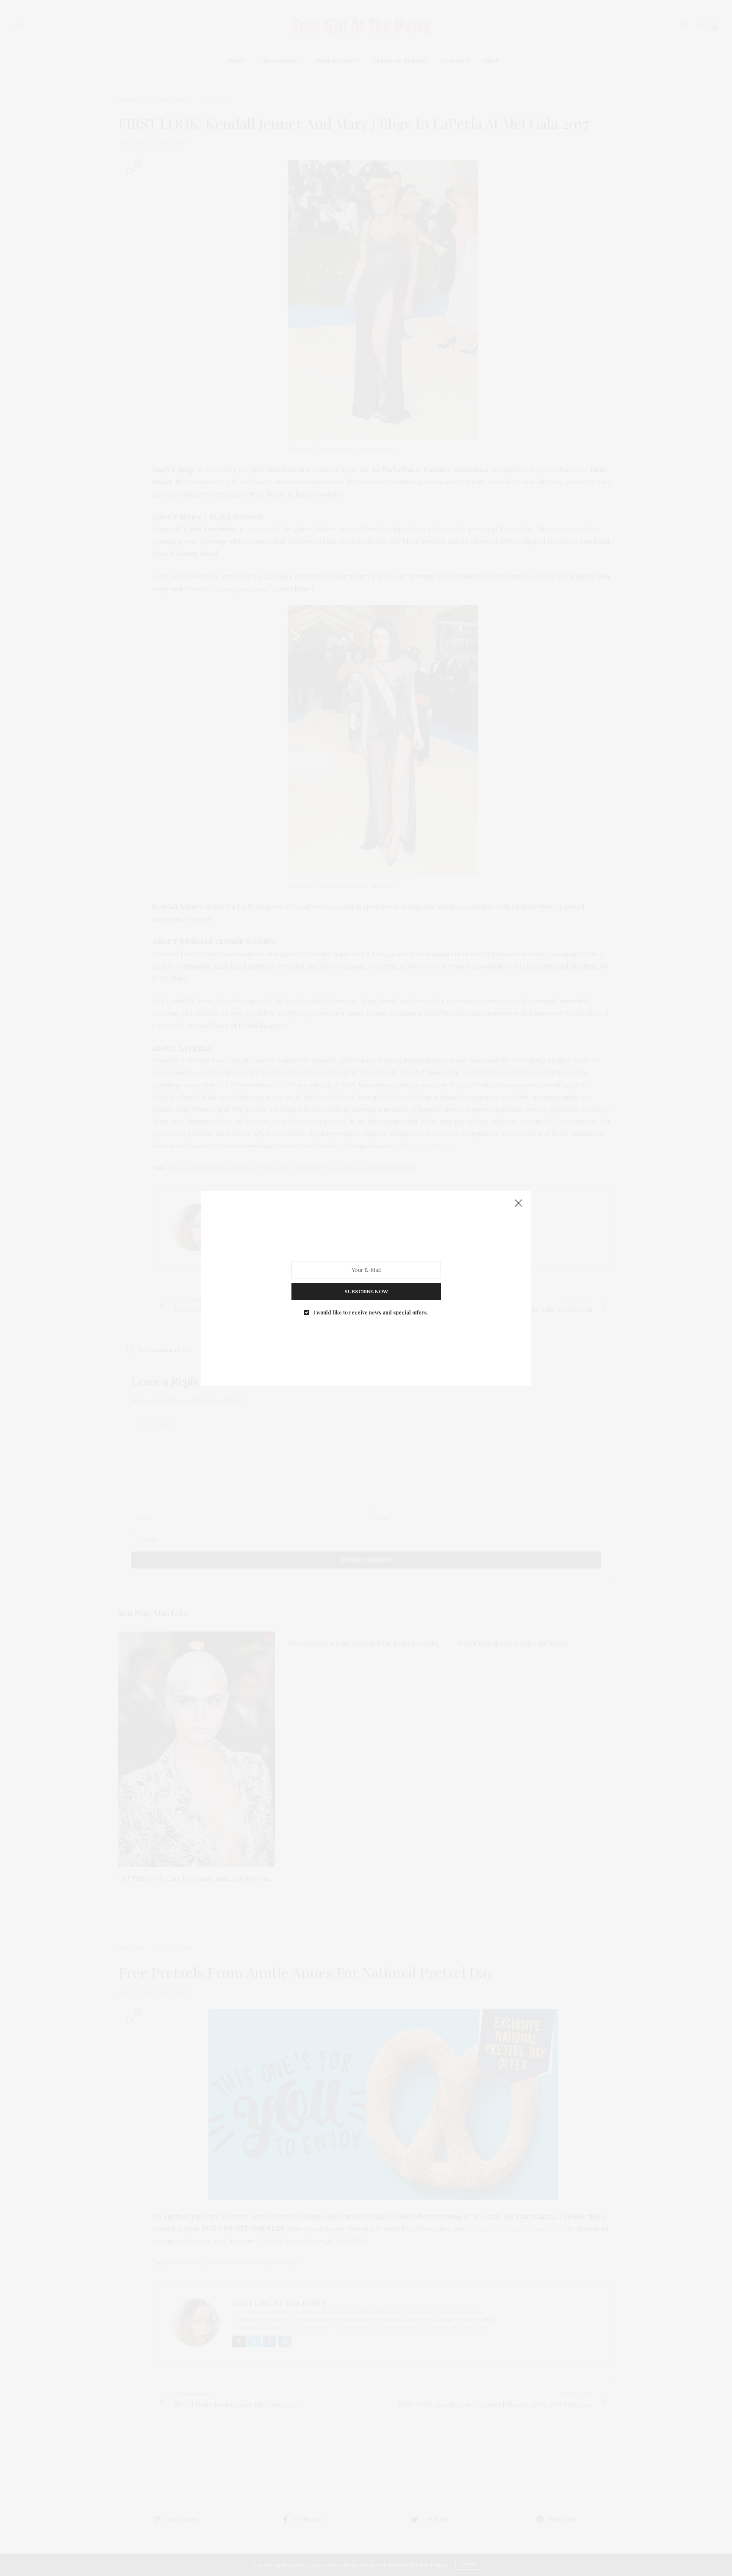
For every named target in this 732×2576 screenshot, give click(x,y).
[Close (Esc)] (518, 1204)
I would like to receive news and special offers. (371, 1312)
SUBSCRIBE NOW (366, 1291)
